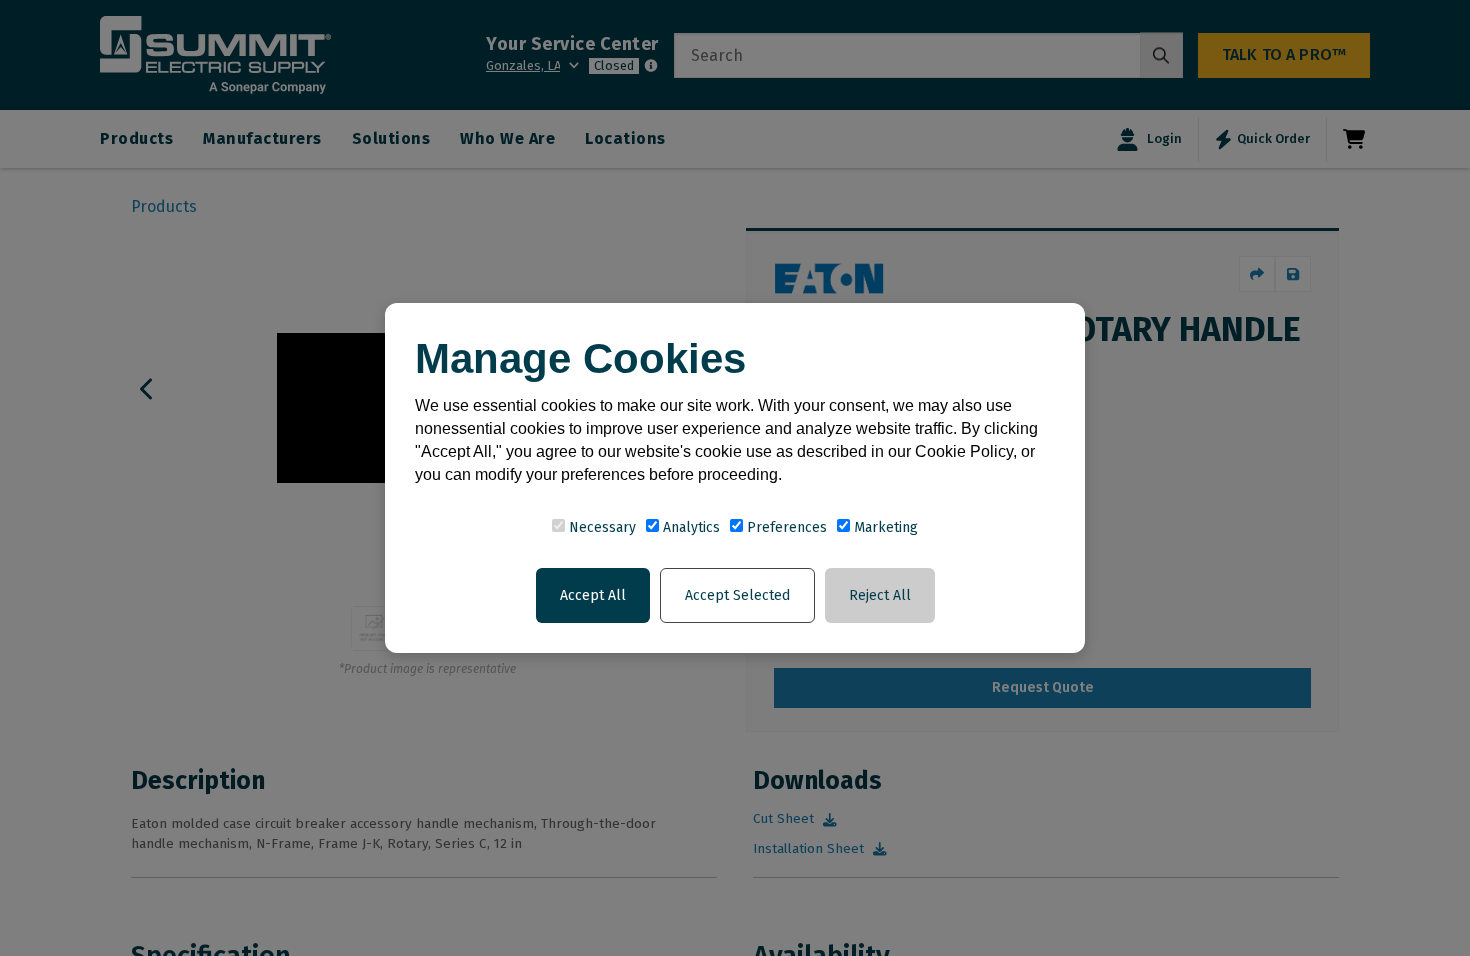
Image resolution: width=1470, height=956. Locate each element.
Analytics (689, 527)
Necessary (600, 527)
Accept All (593, 595)
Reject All (880, 595)
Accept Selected (737, 595)
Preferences (785, 527)
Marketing (884, 527)
